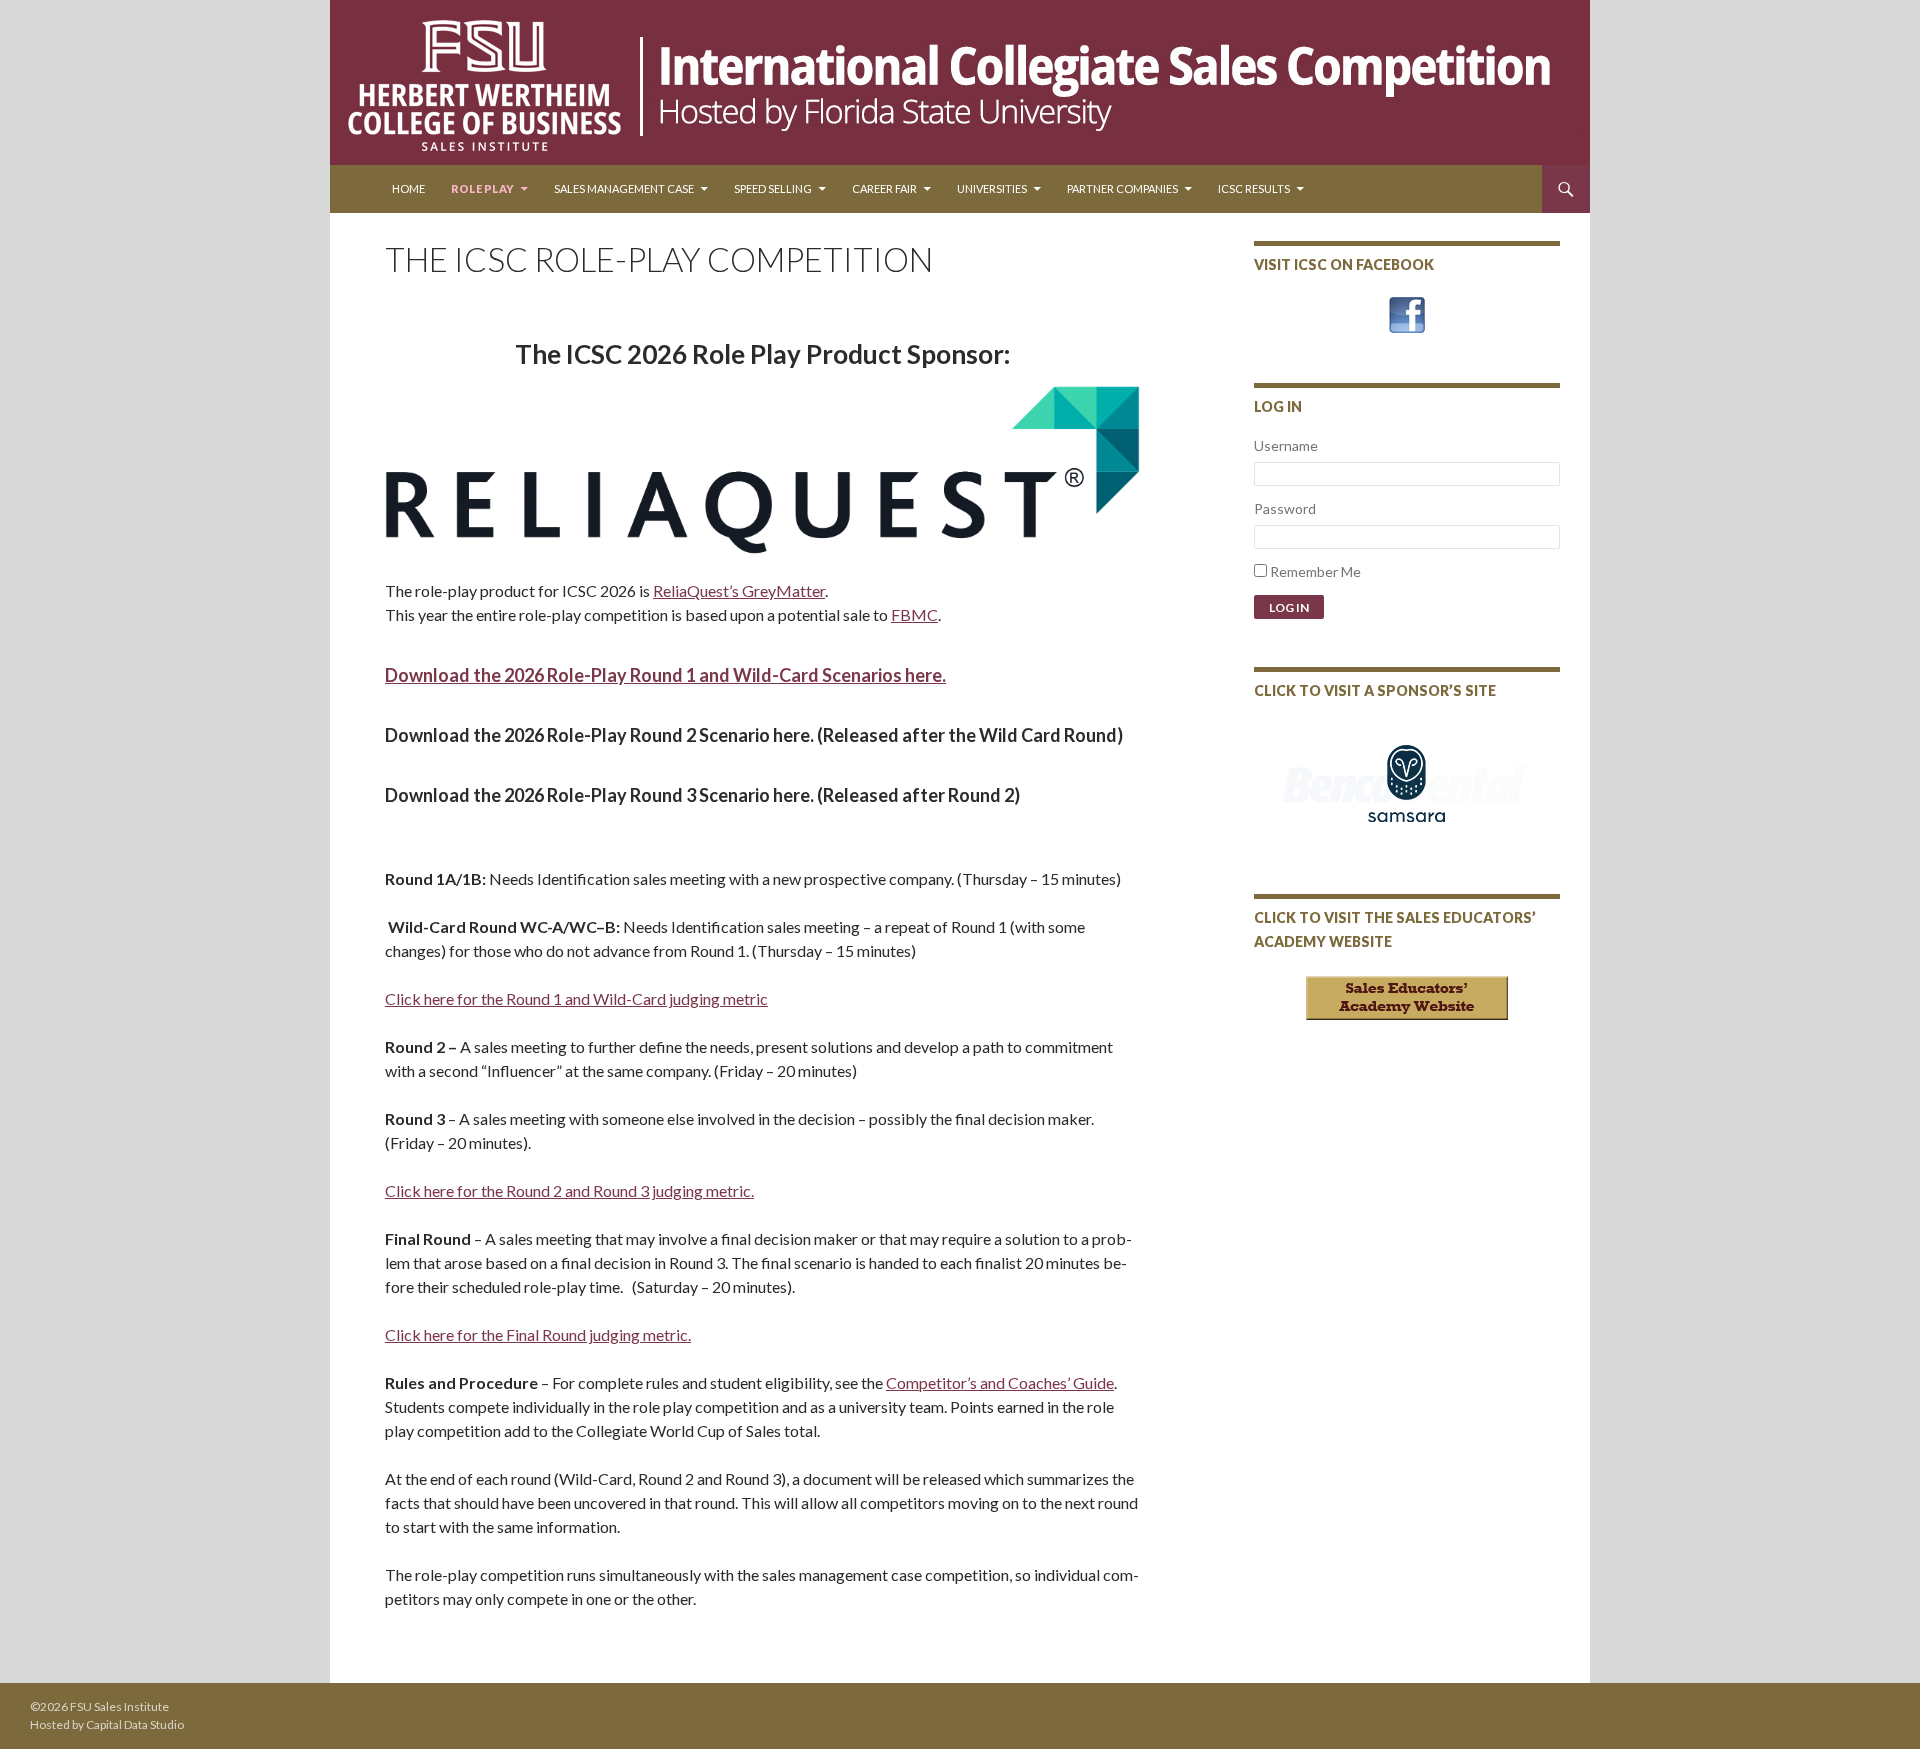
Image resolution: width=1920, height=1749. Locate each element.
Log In (1289, 607)
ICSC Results (1254, 188)
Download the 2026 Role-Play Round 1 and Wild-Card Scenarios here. (665, 675)
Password (1285, 508)
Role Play (482, 188)
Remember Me (1315, 571)
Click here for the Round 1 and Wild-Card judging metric (576, 998)
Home (408, 188)
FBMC (914, 614)
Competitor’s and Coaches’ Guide (1000, 1382)
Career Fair (884, 188)
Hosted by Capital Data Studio (107, 1724)
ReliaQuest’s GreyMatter (739, 590)
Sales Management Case (624, 188)
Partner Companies (1122, 188)
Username (1286, 445)
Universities (992, 188)
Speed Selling (773, 188)
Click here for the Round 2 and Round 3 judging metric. (569, 1190)
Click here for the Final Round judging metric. (538, 1334)
